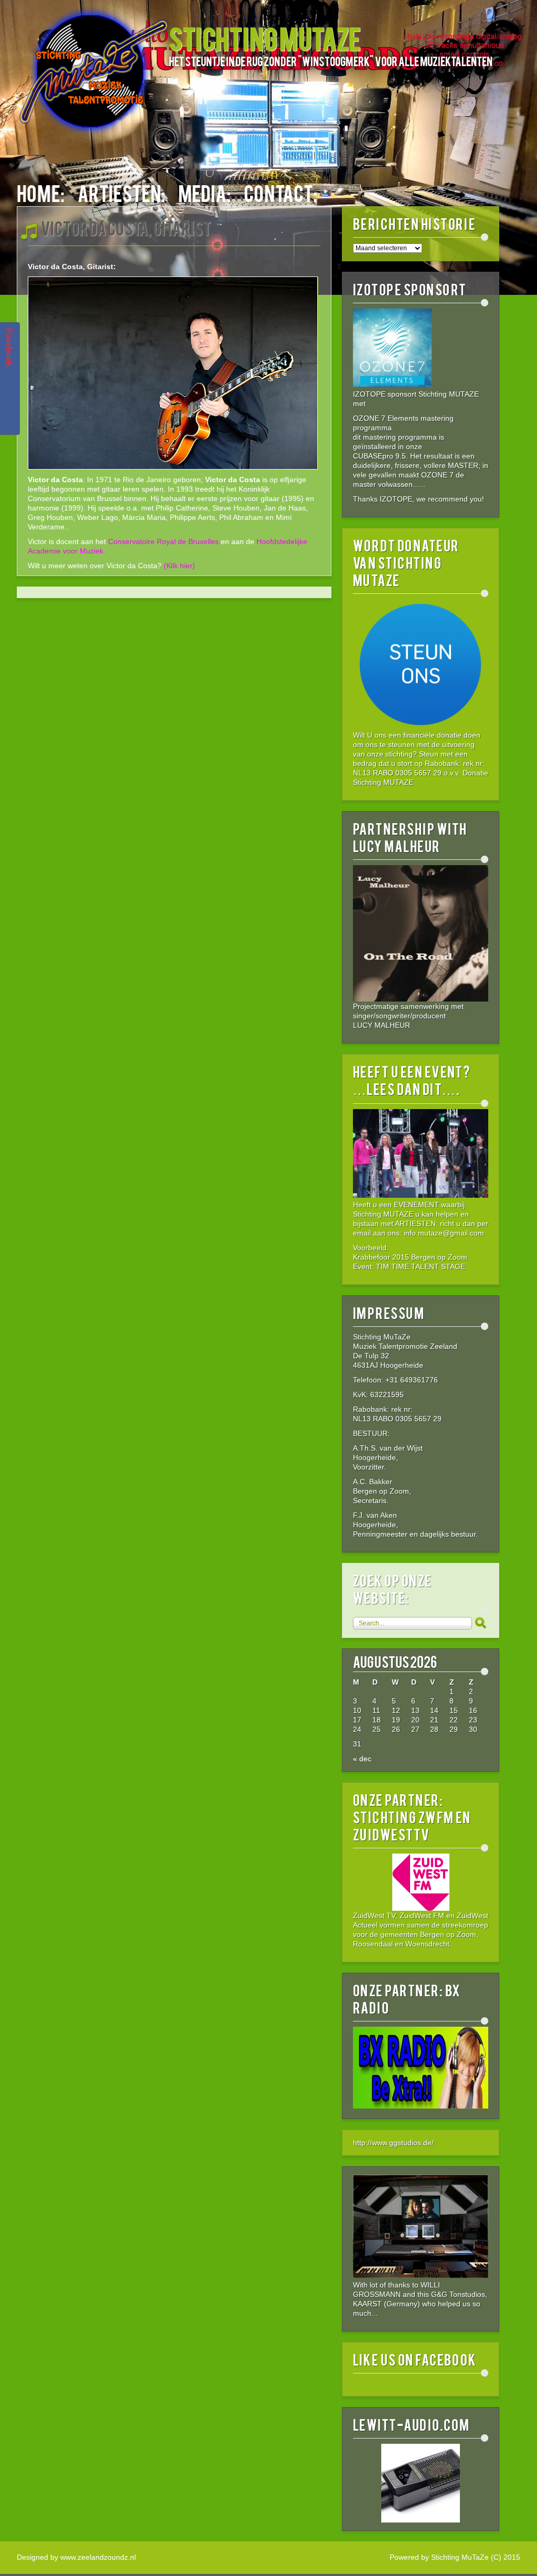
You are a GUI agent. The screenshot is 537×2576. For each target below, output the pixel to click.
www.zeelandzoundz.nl (98, 2557)
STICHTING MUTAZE (265, 38)
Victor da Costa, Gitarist (126, 227)
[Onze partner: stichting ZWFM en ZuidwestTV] (421, 1882)
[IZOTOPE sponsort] (392, 385)
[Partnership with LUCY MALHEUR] (421, 933)
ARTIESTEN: (121, 192)
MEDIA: (205, 192)
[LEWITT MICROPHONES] (421, 2483)
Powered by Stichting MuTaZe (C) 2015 (455, 2557)
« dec (362, 1759)
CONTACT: (281, 192)
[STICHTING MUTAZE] (93, 77)
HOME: (41, 192)
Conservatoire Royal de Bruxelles (163, 541)
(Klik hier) (179, 566)
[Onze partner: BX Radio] (421, 2106)
